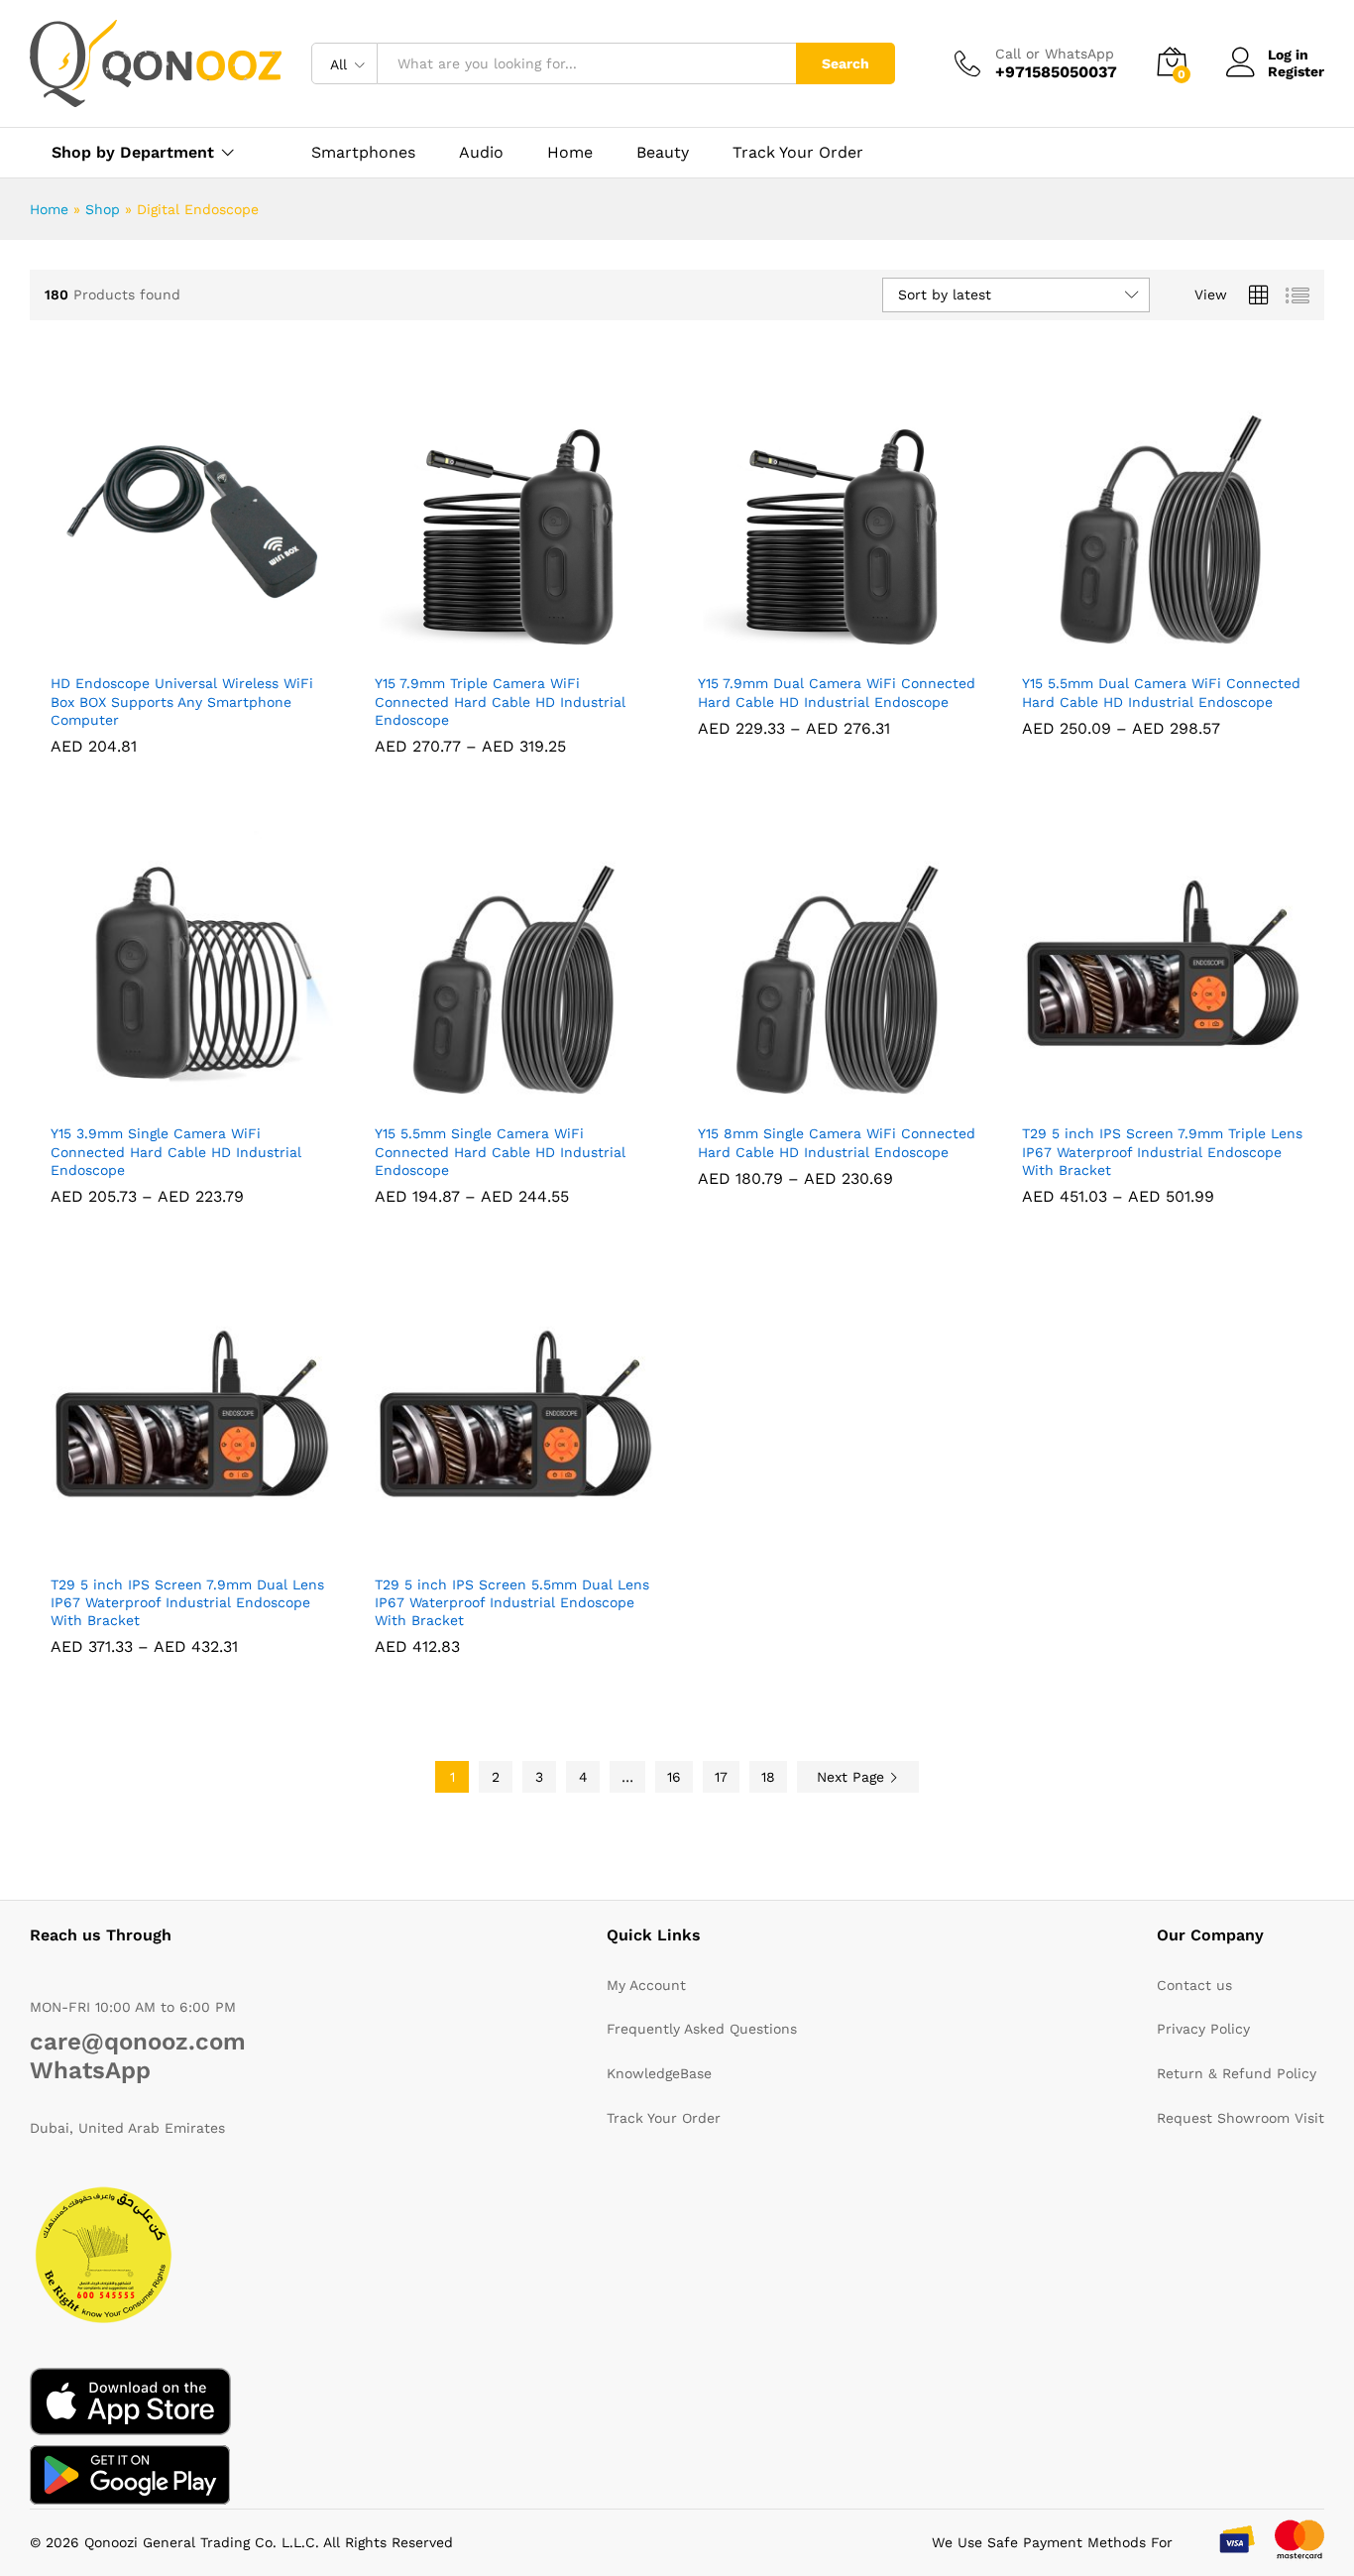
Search (846, 63)
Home (570, 153)
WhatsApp (90, 2070)
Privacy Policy (1203, 2029)
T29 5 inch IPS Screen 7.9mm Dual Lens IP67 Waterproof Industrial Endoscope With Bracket (187, 1602)
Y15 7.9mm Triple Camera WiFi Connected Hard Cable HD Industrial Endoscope (500, 701)
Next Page (853, 1777)
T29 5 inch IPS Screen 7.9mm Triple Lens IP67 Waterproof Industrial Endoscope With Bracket (1162, 1151)
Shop (103, 209)
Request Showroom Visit (1241, 2118)
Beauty (663, 153)
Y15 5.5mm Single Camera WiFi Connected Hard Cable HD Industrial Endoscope (500, 1151)
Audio (481, 153)
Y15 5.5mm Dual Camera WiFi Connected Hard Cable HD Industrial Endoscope (1161, 692)
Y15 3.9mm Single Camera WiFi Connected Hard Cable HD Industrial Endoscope (176, 1151)
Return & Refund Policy (1237, 2073)
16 (674, 1777)
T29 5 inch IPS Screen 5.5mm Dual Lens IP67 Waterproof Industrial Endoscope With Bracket (512, 1602)
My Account (646, 1985)
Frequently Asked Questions (702, 2029)
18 (768, 1777)
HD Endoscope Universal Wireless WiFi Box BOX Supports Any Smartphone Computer (182, 701)
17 (721, 1777)
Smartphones (363, 153)
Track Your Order (798, 153)
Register (1296, 71)
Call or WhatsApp (1055, 54)
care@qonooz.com (138, 2042)
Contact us (1194, 1985)
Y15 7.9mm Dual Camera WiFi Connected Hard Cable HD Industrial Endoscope (837, 692)
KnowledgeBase (659, 2073)
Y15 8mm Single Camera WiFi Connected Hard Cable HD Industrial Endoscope (837, 1142)
